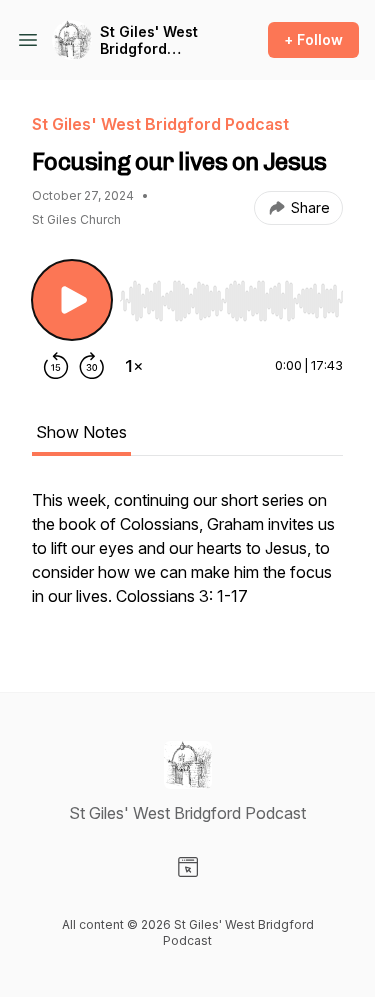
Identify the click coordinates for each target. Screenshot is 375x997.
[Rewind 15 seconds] (56, 366)
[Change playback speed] (134, 366)
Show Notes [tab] (81, 432)
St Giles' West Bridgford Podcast (149, 40)
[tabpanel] (187, 558)
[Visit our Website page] (188, 867)
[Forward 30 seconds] (92, 366)
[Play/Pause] (72, 300)
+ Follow (313, 39)
